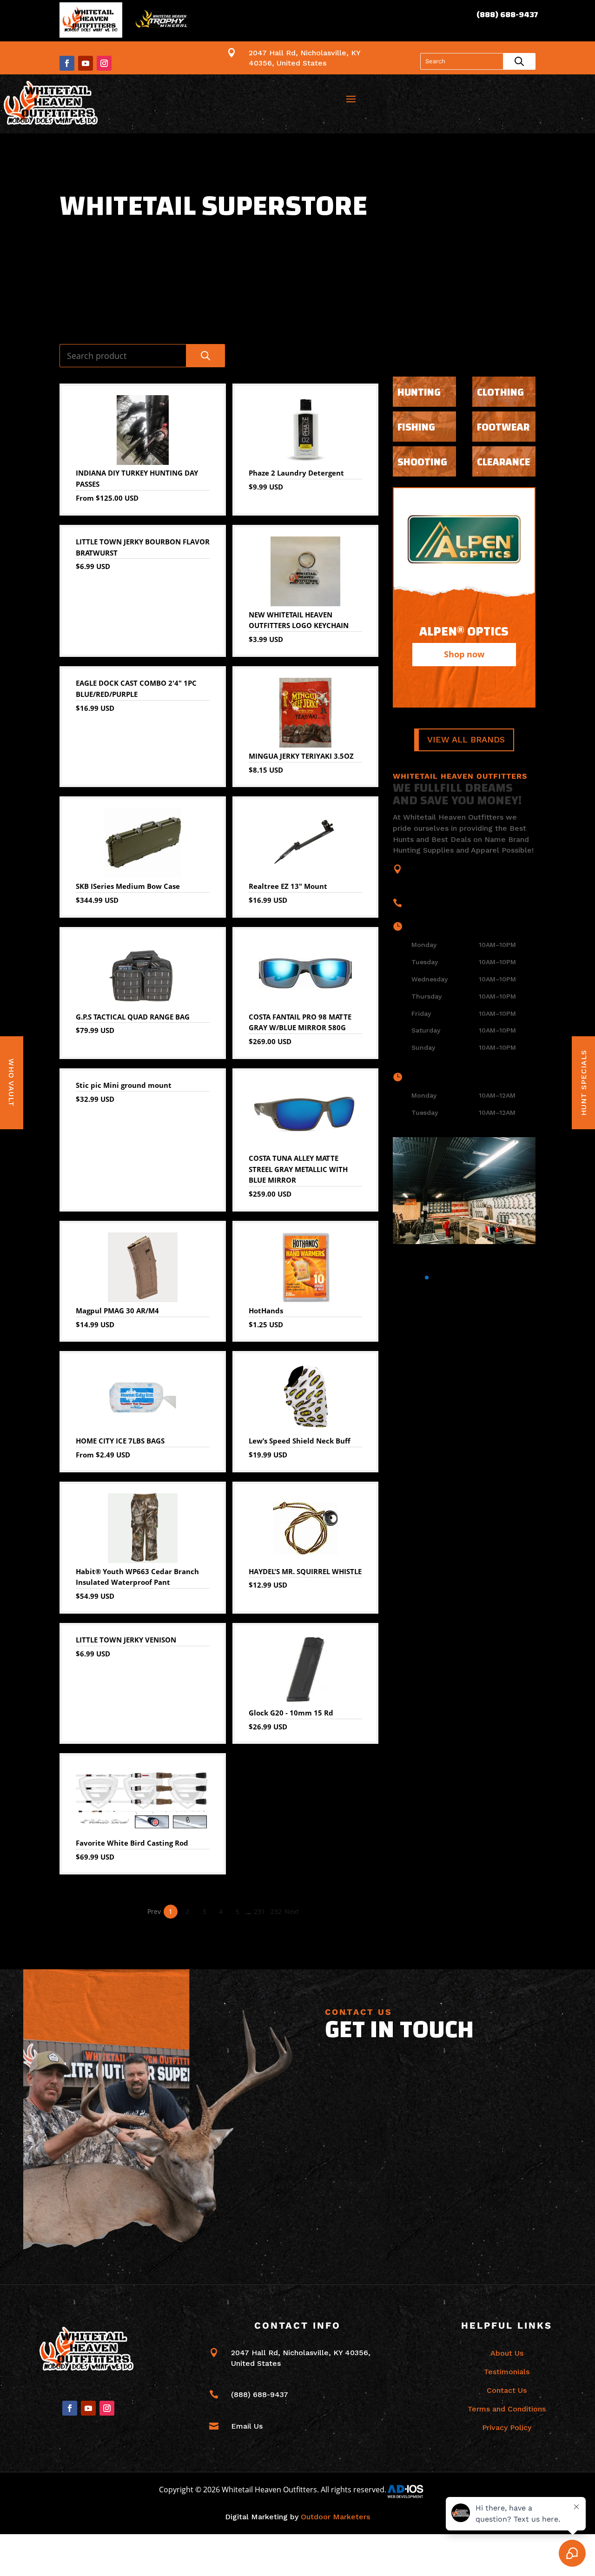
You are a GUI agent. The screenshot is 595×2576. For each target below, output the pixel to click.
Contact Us (507, 2390)
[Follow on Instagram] (104, 63)
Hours (425, 926)
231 (259, 1911)
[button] (397, 1278)
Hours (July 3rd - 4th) (453, 1077)
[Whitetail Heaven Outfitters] (91, 22)
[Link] (52, 104)
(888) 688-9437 (507, 15)
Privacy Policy (507, 2427)
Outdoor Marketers (335, 2517)
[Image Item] (464, 1191)
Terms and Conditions (507, 2409)
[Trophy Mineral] (163, 22)
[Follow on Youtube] (86, 63)
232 (276, 1911)
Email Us (247, 2426)
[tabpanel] (464, 597)
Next (292, 1911)
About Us (507, 2353)
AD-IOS (411, 2491)
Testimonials (507, 2372)
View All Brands (466, 740)
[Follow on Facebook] (67, 63)
